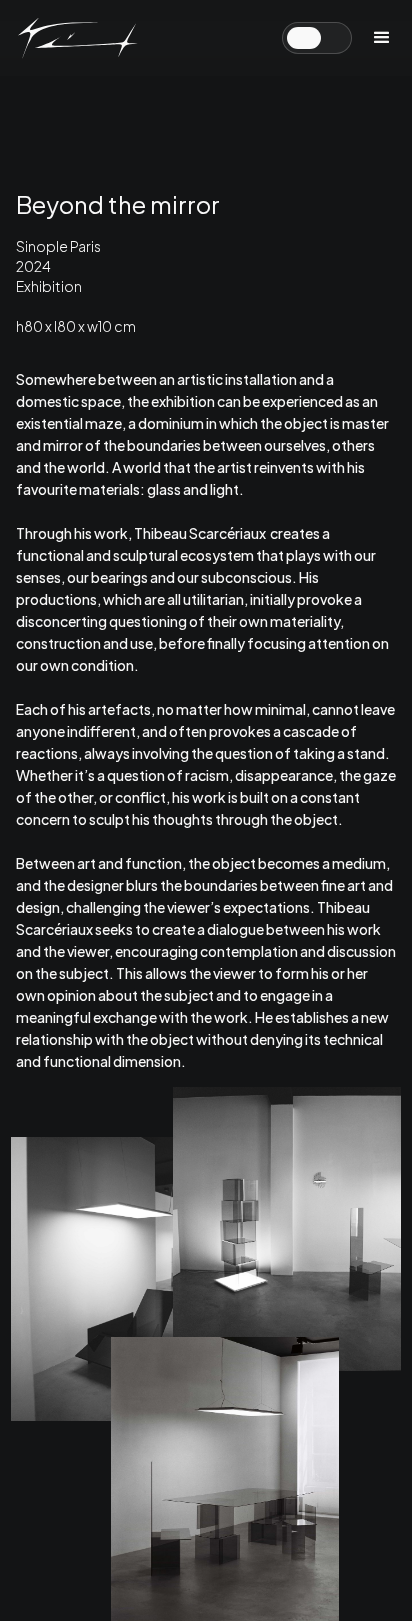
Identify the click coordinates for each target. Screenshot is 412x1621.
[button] (382, 38)
